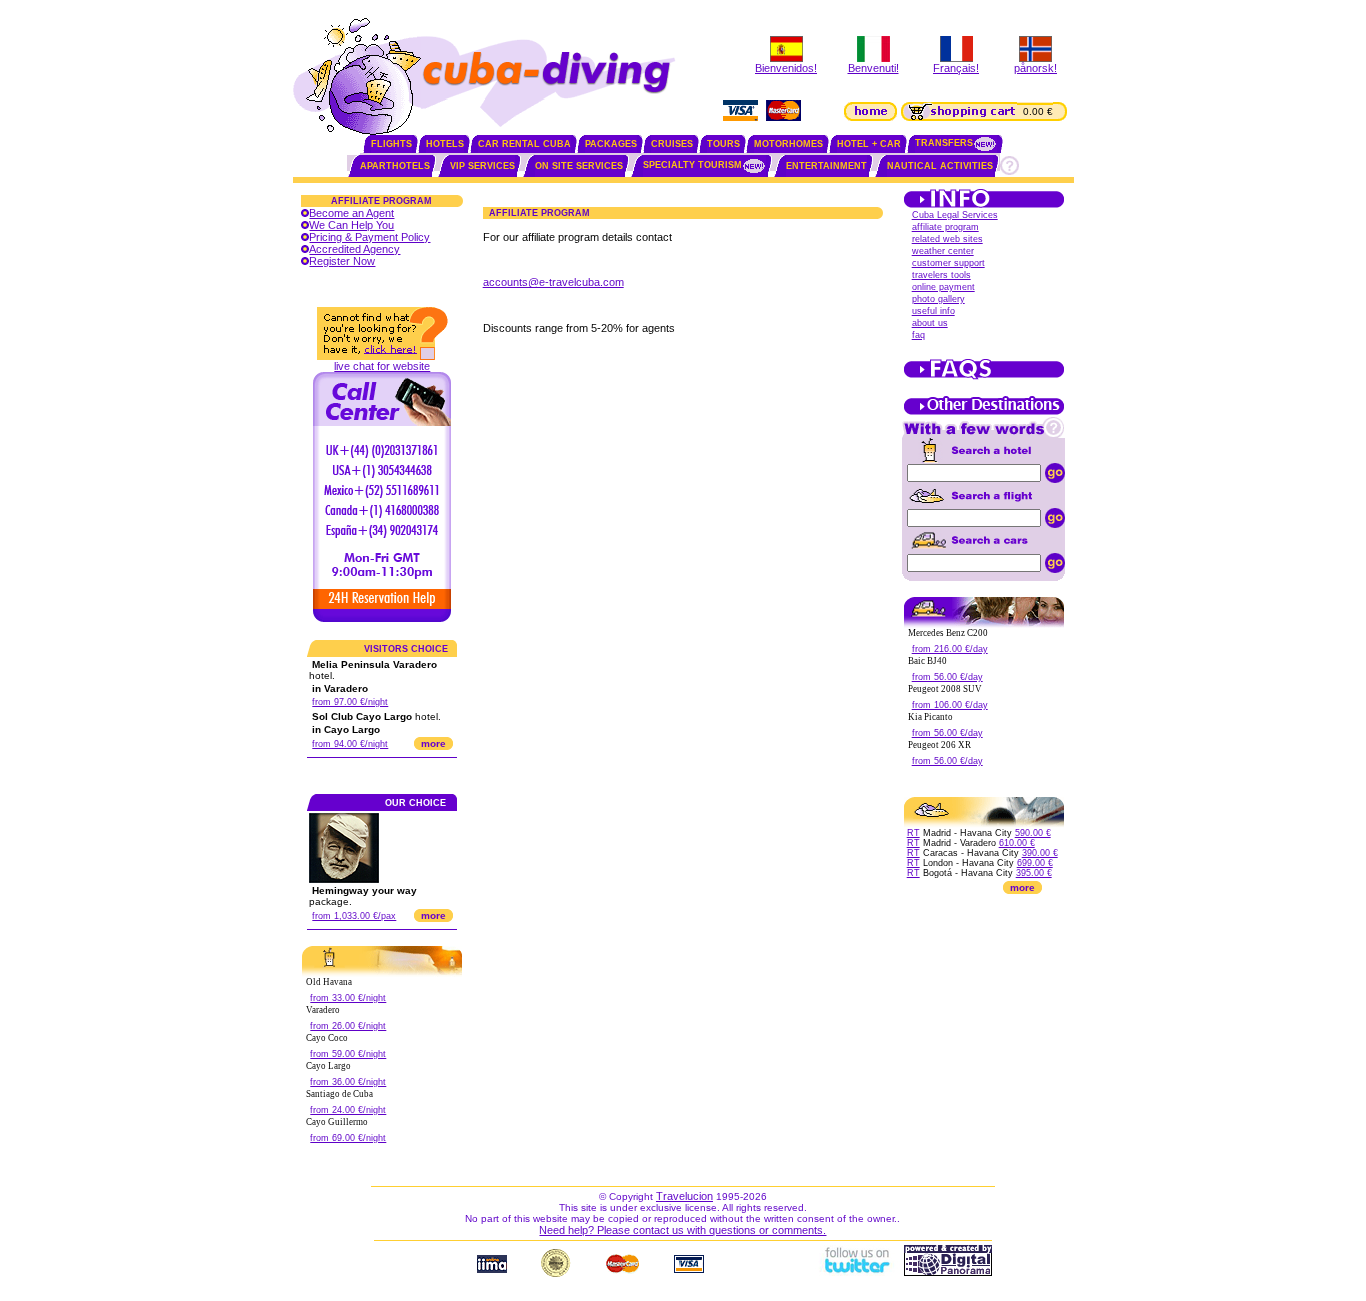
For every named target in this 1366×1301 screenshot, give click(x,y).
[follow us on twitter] (856, 1272)
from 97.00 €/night (350, 702)
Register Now (342, 261)
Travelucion (684, 1196)
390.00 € (1040, 853)
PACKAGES (611, 144)
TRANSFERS (944, 143)
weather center (943, 251)
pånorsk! (1035, 68)
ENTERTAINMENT (826, 166)
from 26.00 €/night (348, 1026)
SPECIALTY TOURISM (692, 165)
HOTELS (445, 144)
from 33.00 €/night (348, 998)
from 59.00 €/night (348, 1054)
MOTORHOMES (788, 144)
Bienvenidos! (786, 68)
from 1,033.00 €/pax (354, 916)
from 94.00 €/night (350, 744)
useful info (933, 311)
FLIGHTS (391, 144)
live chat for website (382, 366)
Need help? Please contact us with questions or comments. (682, 1230)
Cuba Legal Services (955, 215)
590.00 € (1033, 833)
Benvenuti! (873, 68)
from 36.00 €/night (348, 1082)
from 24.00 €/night (348, 1110)
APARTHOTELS (395, 166)
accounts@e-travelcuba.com (553, 282)
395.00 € (1034, 873)
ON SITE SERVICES (579, 166)
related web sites (947, 239)
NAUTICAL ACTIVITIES (940, 166)
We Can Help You (351, 225)
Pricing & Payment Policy (369, 237)
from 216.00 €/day (950, 649)
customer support (948, 263)
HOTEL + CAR (869, 144)
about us (930, 323)
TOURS (723, 144)
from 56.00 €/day (947, 677)
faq (918, 335)
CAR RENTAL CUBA (524, 144)
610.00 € (1017, 843)
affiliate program (945, 227)
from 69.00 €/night (348, 1138)
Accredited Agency (354, 249)
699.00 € (1035, 863)
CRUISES (672, 144)
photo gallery (938, 299)
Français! (956, 68)
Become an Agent (351, 213)
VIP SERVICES (482, 166)
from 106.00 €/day (950, 705)
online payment (943, 287)
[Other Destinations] (984, 413)
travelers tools (941, 275)
